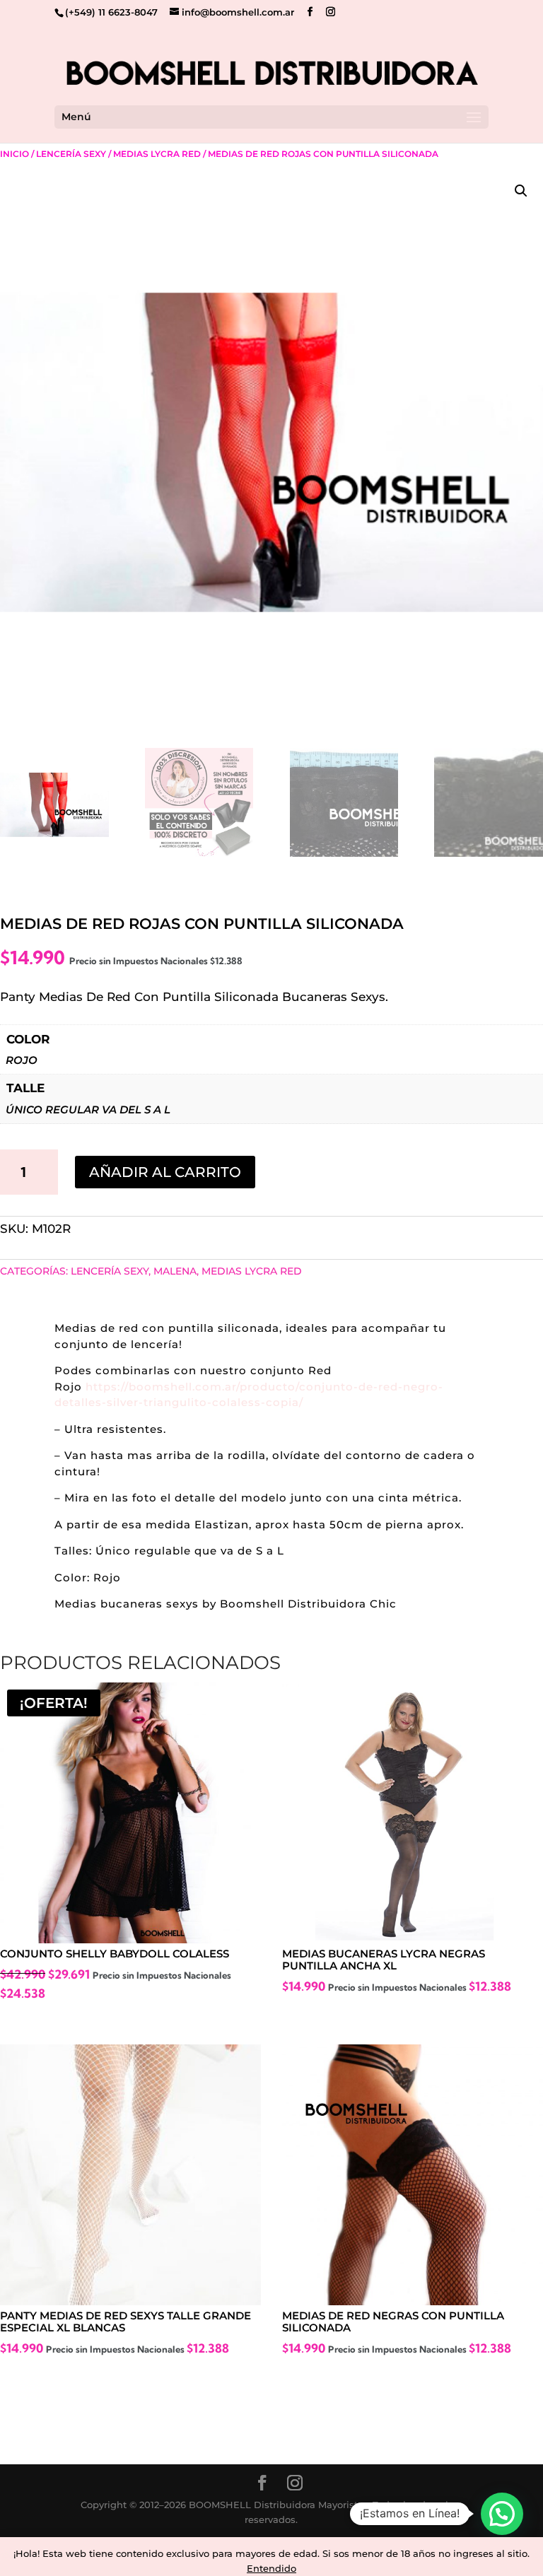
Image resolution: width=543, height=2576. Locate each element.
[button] (521, 191)
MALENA (175, 1271)
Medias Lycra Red (157, 154)
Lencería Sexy (71, 154)
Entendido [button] (271, 2568)
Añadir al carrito (165, 1172)
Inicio (14, 154)
